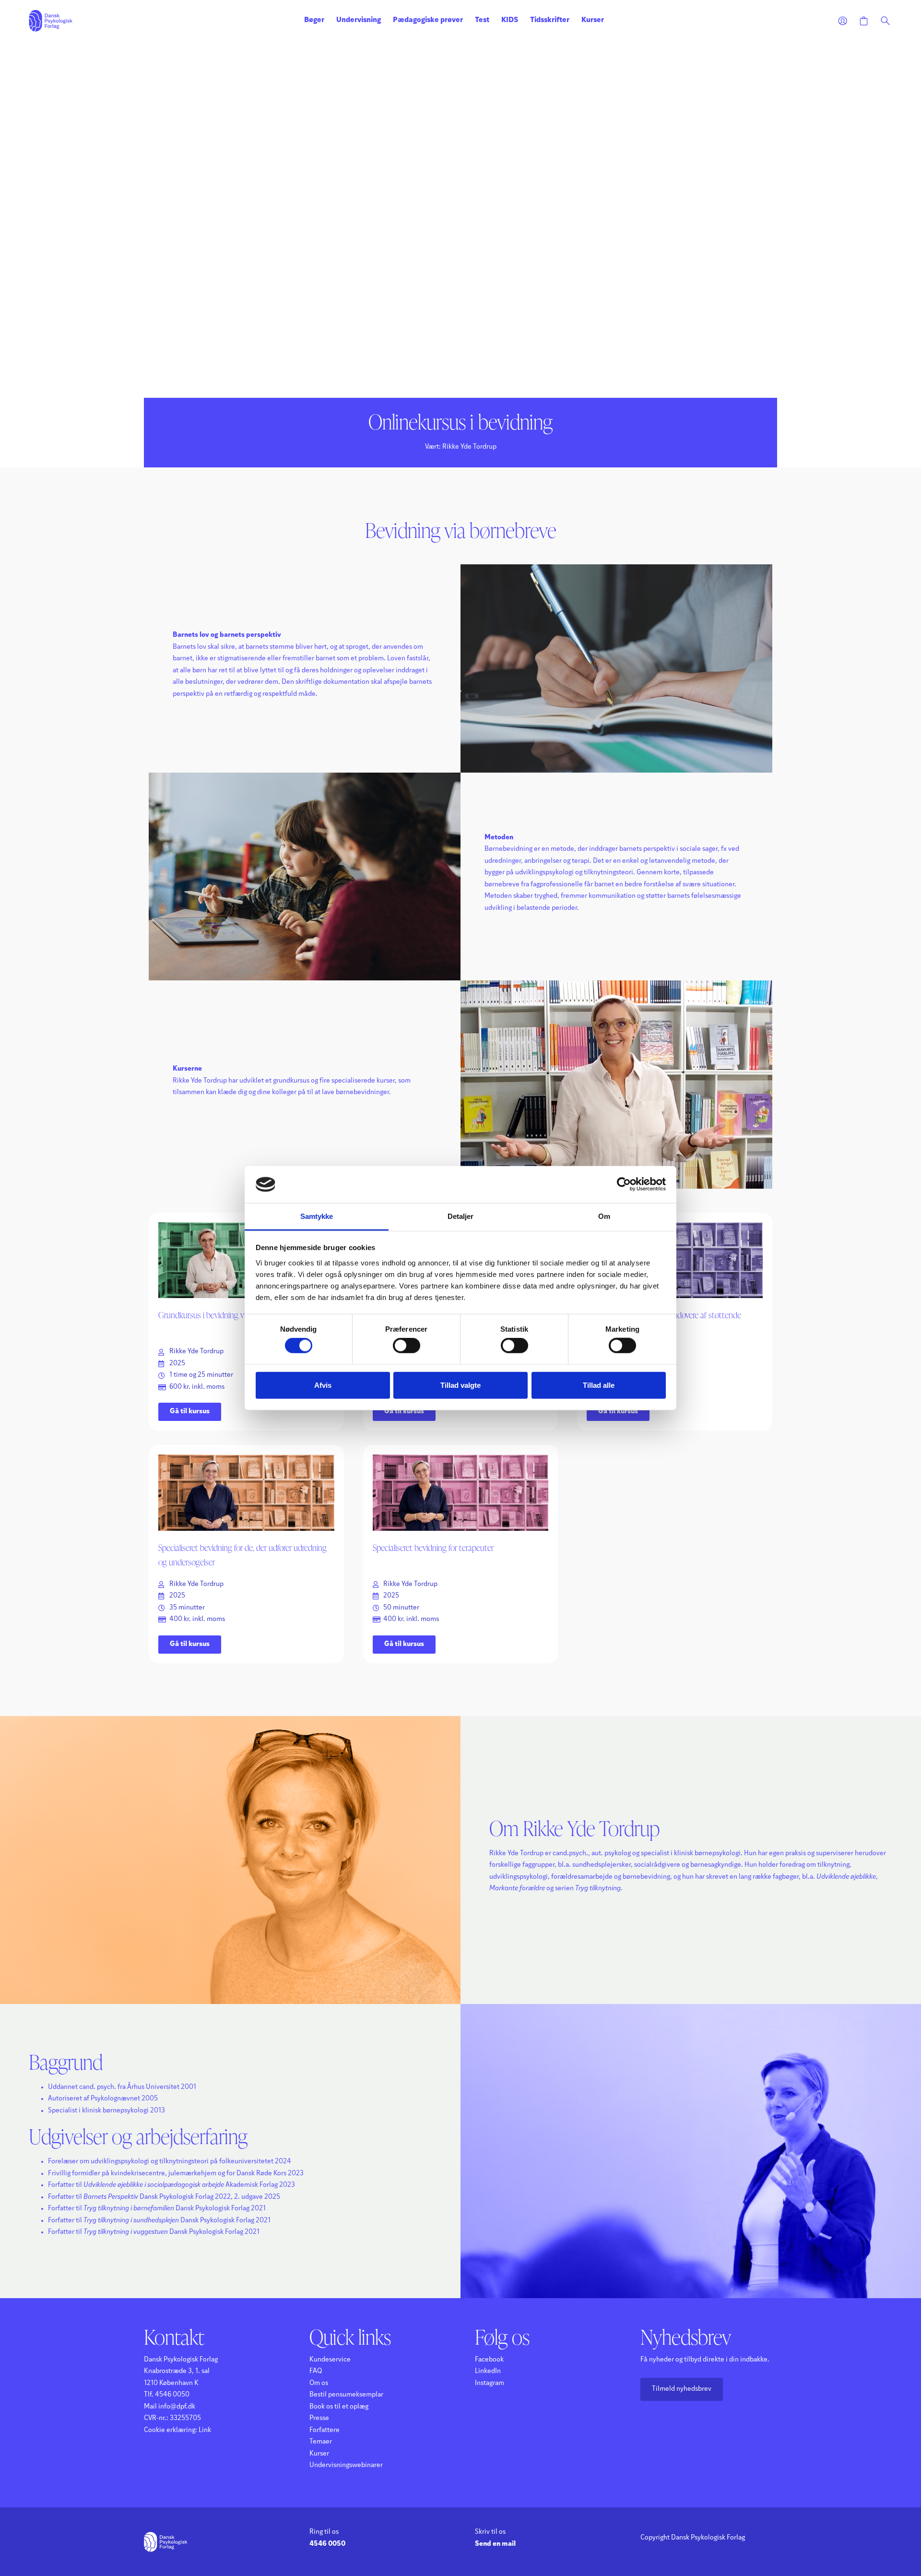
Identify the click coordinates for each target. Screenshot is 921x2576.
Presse (319, 2418)
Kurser (593, 20)
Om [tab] (604, 1216)
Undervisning (359, 20)
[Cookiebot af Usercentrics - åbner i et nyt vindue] (624, 1184)
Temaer (321, 2442)
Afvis (323, 1385)
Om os (319, 2383)
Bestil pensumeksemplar (346, 2395)
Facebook (489, 2360)
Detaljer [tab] (461, 1216)
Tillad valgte (460, 1385)
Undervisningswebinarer (346, 2465)
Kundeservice (330, 2360)
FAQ (316, 2371)
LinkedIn (488, 2371)
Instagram (490, 2383)
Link (205, 2430)
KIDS (510, 20)
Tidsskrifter (550, 20)
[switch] (407, 1346)
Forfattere (325, 2430)
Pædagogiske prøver (428, 20)
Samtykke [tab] (317, 1216)
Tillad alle (599, 1385)
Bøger (314, 20)
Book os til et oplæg (339, 2407)
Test (482, 20)
